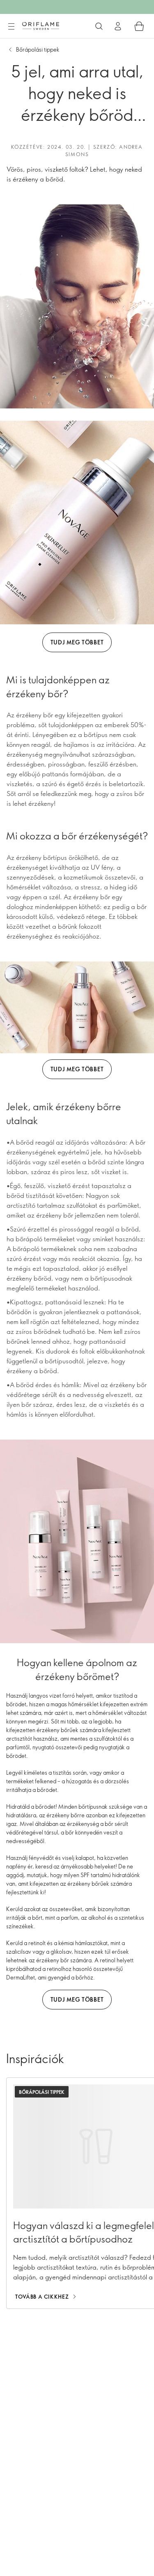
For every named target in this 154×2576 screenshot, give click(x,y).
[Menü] (11, 27)
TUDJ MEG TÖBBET (77, 642)
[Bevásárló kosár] (139, 26)
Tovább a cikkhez (42, 2297)
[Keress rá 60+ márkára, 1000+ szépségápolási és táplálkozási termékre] (99, 26)
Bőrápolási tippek (38, 49)
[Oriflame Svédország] (41, 26)
